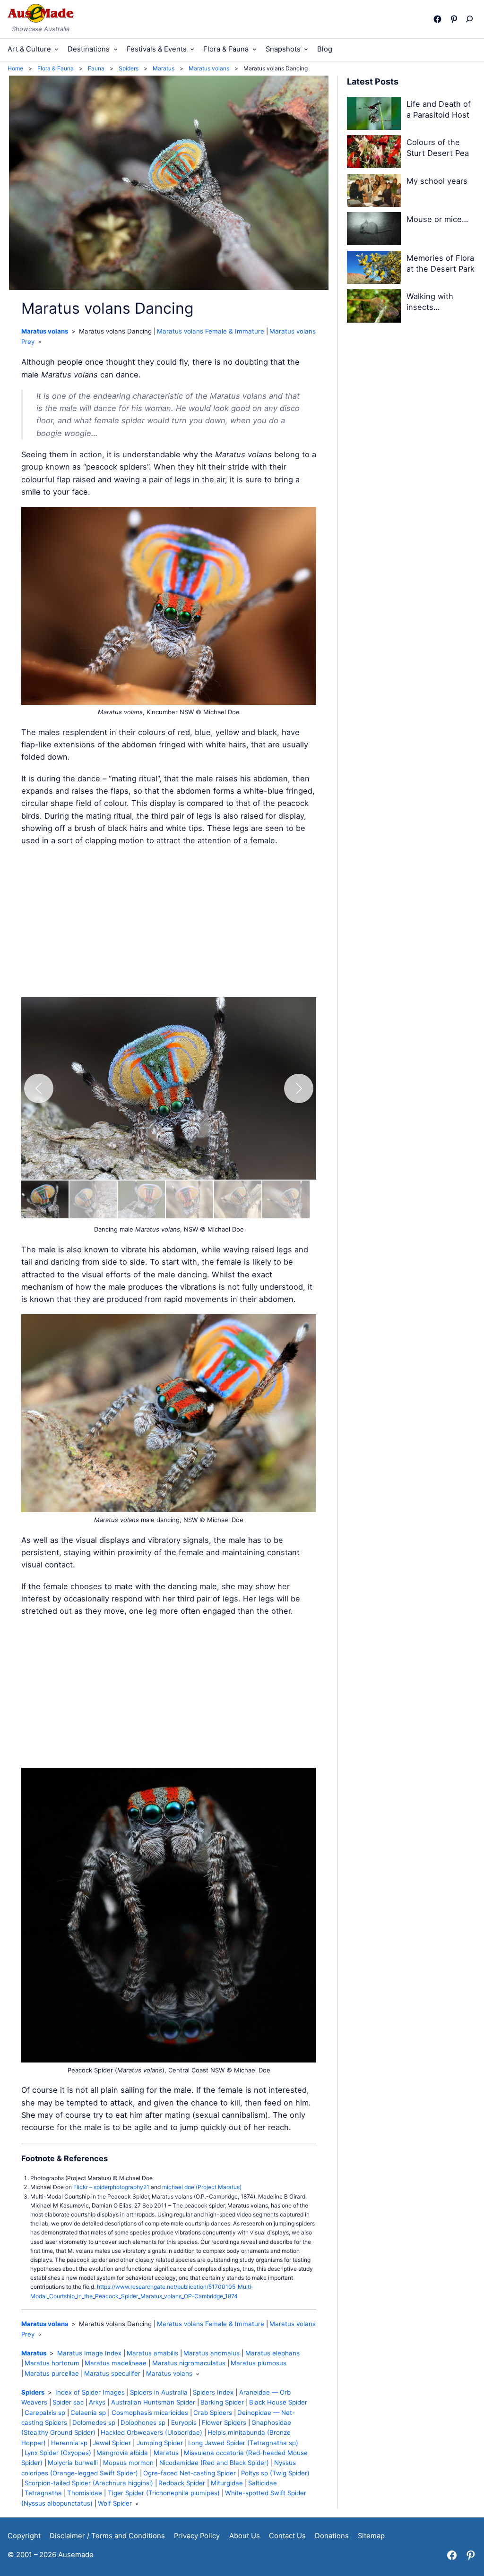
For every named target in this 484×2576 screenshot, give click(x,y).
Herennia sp (69, 2443)
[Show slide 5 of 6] (238, 1199)
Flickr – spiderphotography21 (111, 2187)
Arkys (97, 2402)
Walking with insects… (430, 302)
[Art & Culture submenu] (56, 49)
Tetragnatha (43, 2493)
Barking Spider (222, 2402)
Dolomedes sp (94, 2422)
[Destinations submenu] (116, 49)
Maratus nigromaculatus (189, 2363)
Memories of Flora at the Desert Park (441, 263)
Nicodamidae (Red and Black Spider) (214, 2463)
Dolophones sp (143, 2422)
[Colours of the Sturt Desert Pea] (374, 153)
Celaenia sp (88, 2413)
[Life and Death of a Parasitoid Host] (374, 115)
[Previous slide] (39, 1088)
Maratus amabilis (152, 2353)
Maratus (34, 2353)
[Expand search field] (471, 19)
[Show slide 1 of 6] (45, 1199)
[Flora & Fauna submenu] (255, 49)
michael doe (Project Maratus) (202, 2187)
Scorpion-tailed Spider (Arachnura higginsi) (89, 2483)
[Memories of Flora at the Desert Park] (374, 269)
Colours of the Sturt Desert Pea (438, 148)
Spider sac (68, 2402)
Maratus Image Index (89, 2353)
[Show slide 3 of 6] (141, 1199)
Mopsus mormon (128, 2463)
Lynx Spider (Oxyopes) (58, 2453)
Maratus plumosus (259, 2363)
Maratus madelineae (116, 2363)
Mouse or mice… (437, 219)
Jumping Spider (160, 2443)
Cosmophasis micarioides (150, 2413)
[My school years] (374, 192)
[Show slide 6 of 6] (286, 1199)
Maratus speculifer (112, 2373)
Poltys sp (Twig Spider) (275, 2473)
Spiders (33, 2392)
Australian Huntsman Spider (153, 2402)
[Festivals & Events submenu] (192, 49)
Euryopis (184, 2422)
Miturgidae (227, 2483)
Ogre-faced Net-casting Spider (190, 2473)
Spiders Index (213, 2392)
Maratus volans (45, 331)
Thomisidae (85, 2493)
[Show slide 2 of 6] (93, 1199)
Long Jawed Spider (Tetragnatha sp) (243, 2443)
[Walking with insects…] (374, 307)
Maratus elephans (272, 2353)
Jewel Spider (112, 2443)
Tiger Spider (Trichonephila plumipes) (164, 2493)
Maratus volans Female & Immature (211, 331)
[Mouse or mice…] (374, 230)
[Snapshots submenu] (306, 49)
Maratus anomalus (212, 2353)
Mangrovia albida (122, 2453)
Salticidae (263, 2483)
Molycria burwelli (73, 2463)
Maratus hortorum (52, 2363)
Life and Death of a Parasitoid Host (439, 109)
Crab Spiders (213, 2413)
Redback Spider (182, 2483)
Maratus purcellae (52, 2373)
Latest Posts (373, 81)
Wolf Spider (115, 2503)
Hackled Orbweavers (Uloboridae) (151, 2432)
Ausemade (76, 2555)
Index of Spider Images (90, 2392)
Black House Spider (278, 2402)
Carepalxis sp (45, 2413)
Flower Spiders (224, 2422)
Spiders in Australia (159, 2392)
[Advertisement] (169, 922)
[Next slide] (299, 1088)
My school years (437, 181)
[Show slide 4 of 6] (190, 1199)
